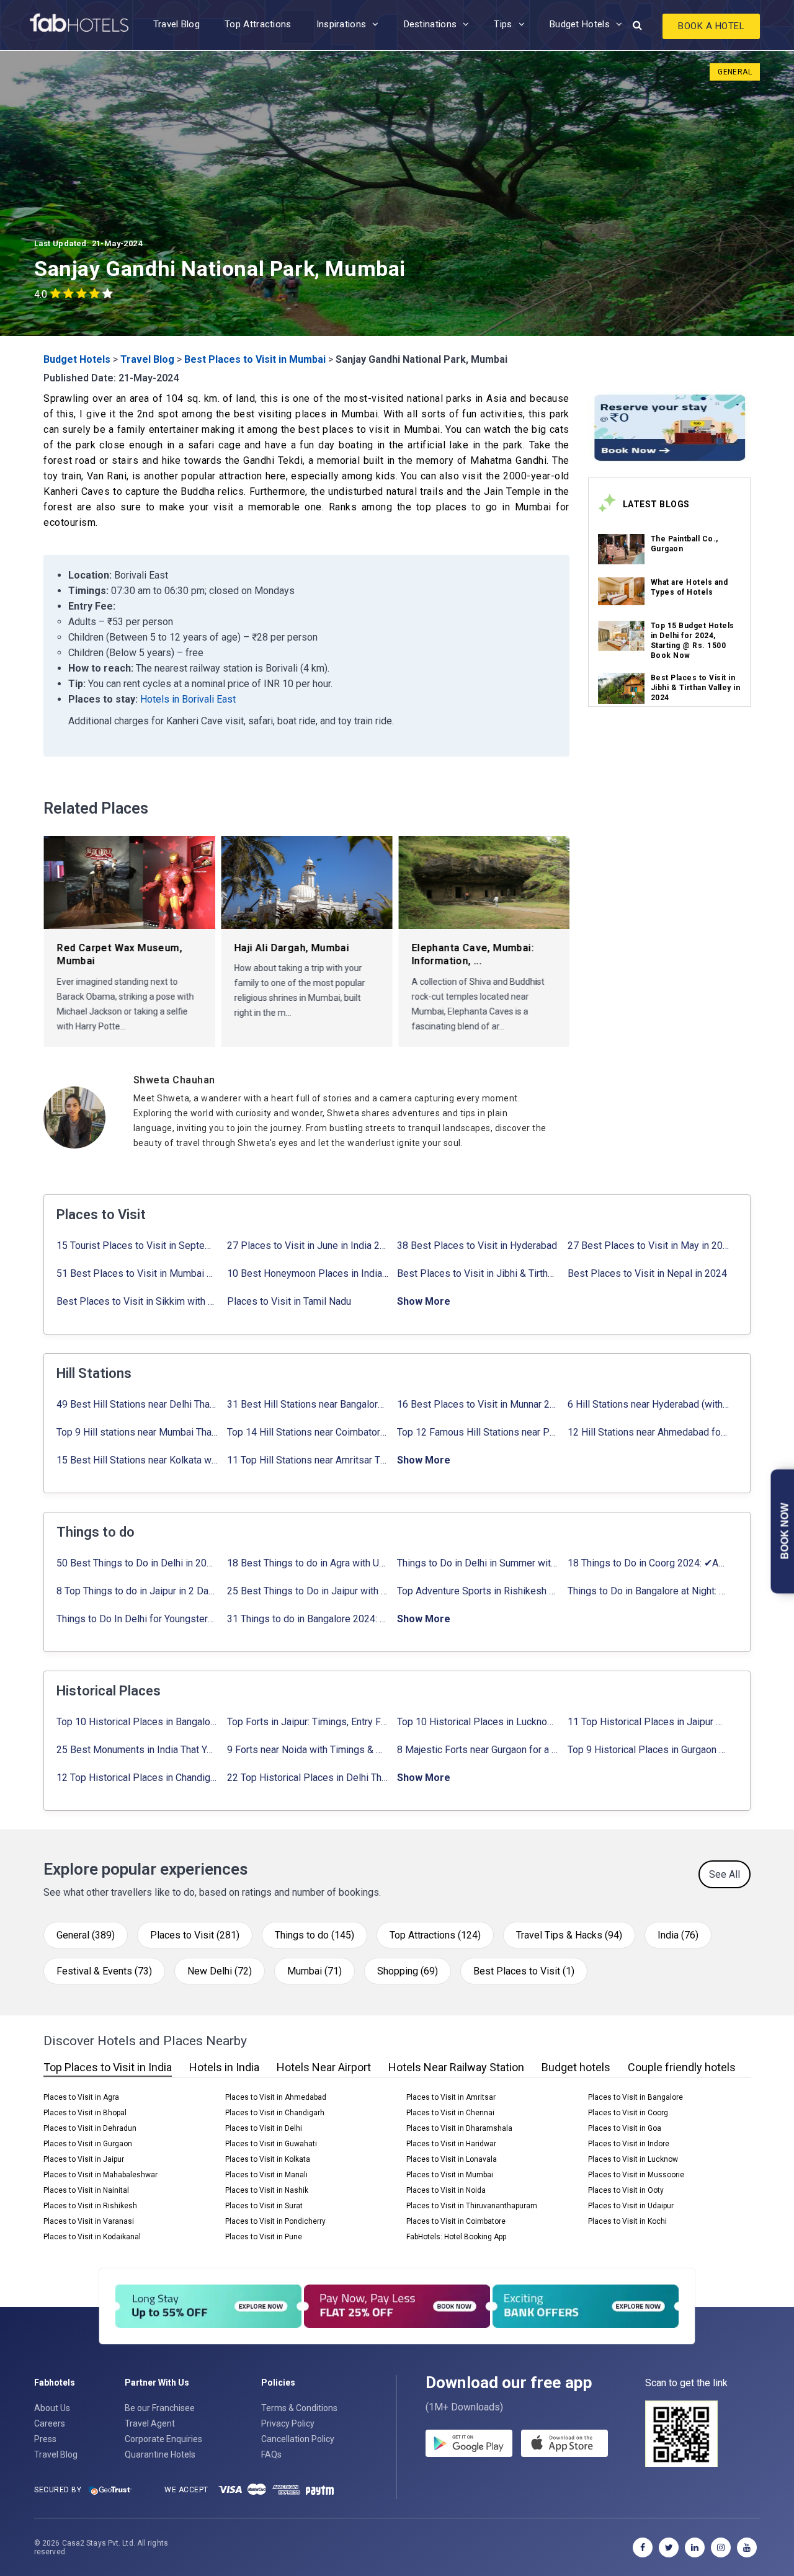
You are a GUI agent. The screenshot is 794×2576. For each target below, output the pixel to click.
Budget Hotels (580, 24)
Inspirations (341, 24)
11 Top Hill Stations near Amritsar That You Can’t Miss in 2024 (308, 1460)
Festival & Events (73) (104, 1971)
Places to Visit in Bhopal (85, 2113)
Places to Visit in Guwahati (271, 2144)
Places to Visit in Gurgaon (88, 2144)
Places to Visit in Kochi (627, 2221)
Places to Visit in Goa (625, 2128)
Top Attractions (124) (435, 1935)
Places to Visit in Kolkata (268, 2159)
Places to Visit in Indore (629, 2144)
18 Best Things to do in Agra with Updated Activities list (308, 1563)
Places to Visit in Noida (446, 2190)
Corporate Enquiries (163, 2439)
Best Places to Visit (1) (524, 1971)
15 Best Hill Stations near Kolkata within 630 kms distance (137, 1460)
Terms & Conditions (299, 2408)
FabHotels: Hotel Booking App (456, 2237)
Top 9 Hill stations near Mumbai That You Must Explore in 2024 (137, 1432)
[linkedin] (695, 2547)
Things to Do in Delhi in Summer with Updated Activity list (478, 1563)
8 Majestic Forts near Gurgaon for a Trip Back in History (478, 1750)
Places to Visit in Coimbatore (456, 2221)
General (735, 72)
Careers (50, 2423)
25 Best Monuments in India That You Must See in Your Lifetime (137, 1750)
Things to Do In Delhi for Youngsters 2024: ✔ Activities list (137, 1619)
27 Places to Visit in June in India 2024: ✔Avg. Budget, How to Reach (308, 1246)
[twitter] (669, 2547)
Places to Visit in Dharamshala (459, 2128)
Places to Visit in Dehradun (90, 2128)
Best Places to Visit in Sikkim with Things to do (137, 1301)
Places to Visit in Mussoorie (636, 2175)
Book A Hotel (711, 26)
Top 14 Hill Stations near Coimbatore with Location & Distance (308, 1432)
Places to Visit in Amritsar (451, 2097)
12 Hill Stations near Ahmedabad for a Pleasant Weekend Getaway (649, 1432)
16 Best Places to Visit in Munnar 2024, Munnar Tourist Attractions (478, 1404)
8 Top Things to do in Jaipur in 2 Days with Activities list (137, 1591)
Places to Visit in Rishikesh (90, 2206)
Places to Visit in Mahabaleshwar (100, 2175)
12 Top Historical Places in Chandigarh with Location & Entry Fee (137, 1778)
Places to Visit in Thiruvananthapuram (472, 2206)
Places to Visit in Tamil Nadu (289, 1301)
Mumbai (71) (314, 1971)
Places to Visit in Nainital (86, 2190)
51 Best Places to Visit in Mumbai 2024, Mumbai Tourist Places (137, 1273)
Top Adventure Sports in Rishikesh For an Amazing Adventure (478, 1591)
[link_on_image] (621, 549)
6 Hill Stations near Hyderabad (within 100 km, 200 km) (649, 1404)
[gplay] (469, 2443)
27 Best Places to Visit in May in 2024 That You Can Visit (649, 1246)
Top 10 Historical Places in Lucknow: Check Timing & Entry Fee (478, 1722)
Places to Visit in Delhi (264, 2128)
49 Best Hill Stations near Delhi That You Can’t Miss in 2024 (137, 1404)
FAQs (271, 2454)
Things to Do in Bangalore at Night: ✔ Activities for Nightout (649, 1591)
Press (45, 2439)
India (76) (678, 1935)
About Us (52, 2408)
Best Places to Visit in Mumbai (255, 359)
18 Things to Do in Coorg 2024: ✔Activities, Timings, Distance (649, 1563)
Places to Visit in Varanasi (89, 2221)
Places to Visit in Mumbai (450, 2175)
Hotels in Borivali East (188, 699)
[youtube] (747, 2547)
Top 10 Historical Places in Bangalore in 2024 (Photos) (137, 1722)
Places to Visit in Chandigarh (275, 2113)
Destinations (430, 24)
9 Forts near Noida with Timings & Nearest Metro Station (308, 1750)
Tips (503, 24)
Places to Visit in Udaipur (631, 2206)
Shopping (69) (408, 1971)
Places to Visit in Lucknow (633, 2159)
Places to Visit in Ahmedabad (276, 2097)
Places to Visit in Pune (264, 2237)
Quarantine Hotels (160, 2454)
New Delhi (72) (220, 1971)
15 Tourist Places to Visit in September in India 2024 (137, 1246)
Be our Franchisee (160, 2408)
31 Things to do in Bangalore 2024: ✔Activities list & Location (308, 1619)
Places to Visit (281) (195, 1935)
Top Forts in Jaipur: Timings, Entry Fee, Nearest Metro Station (308, 1722)
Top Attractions (258, 24)
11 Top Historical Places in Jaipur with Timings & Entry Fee (649, 1722)
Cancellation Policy (298, 2439)
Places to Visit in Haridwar (451, 2144)
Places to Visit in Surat (264, 2206)
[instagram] (721, 2547)
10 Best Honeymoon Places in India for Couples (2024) (308, 1273)
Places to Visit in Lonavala (452, 2159)
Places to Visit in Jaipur (84, 2159)
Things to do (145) (314, 1935)
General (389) (86, 1935)
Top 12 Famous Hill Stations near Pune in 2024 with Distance (478, 1432)
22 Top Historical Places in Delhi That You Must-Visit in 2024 (308, 1778)
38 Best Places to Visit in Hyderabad (477, 1246)
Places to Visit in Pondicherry (275, 2221)
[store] (564, 2443)
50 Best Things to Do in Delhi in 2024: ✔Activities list (137, 1563)
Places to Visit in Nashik (267, 2190)
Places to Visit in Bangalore (636, 2097)
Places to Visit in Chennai (450, 2113)
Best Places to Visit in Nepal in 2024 (647, 1273)
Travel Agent (150, 2423)
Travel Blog (176, 24)
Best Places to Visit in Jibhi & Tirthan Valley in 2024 (696, 688)
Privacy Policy (288, 2423)
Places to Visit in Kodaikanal (92, 2237)
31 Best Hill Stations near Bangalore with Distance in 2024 (308, 1404)
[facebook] (643, 2547)
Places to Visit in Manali (266, 2175)
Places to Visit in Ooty (626, 2190)
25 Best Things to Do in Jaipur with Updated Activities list (308, 1591)
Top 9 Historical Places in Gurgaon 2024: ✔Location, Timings (649, 1750)
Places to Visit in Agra (81, 2097)
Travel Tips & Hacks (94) (569, 1935)
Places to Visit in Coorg (628, 2113)
